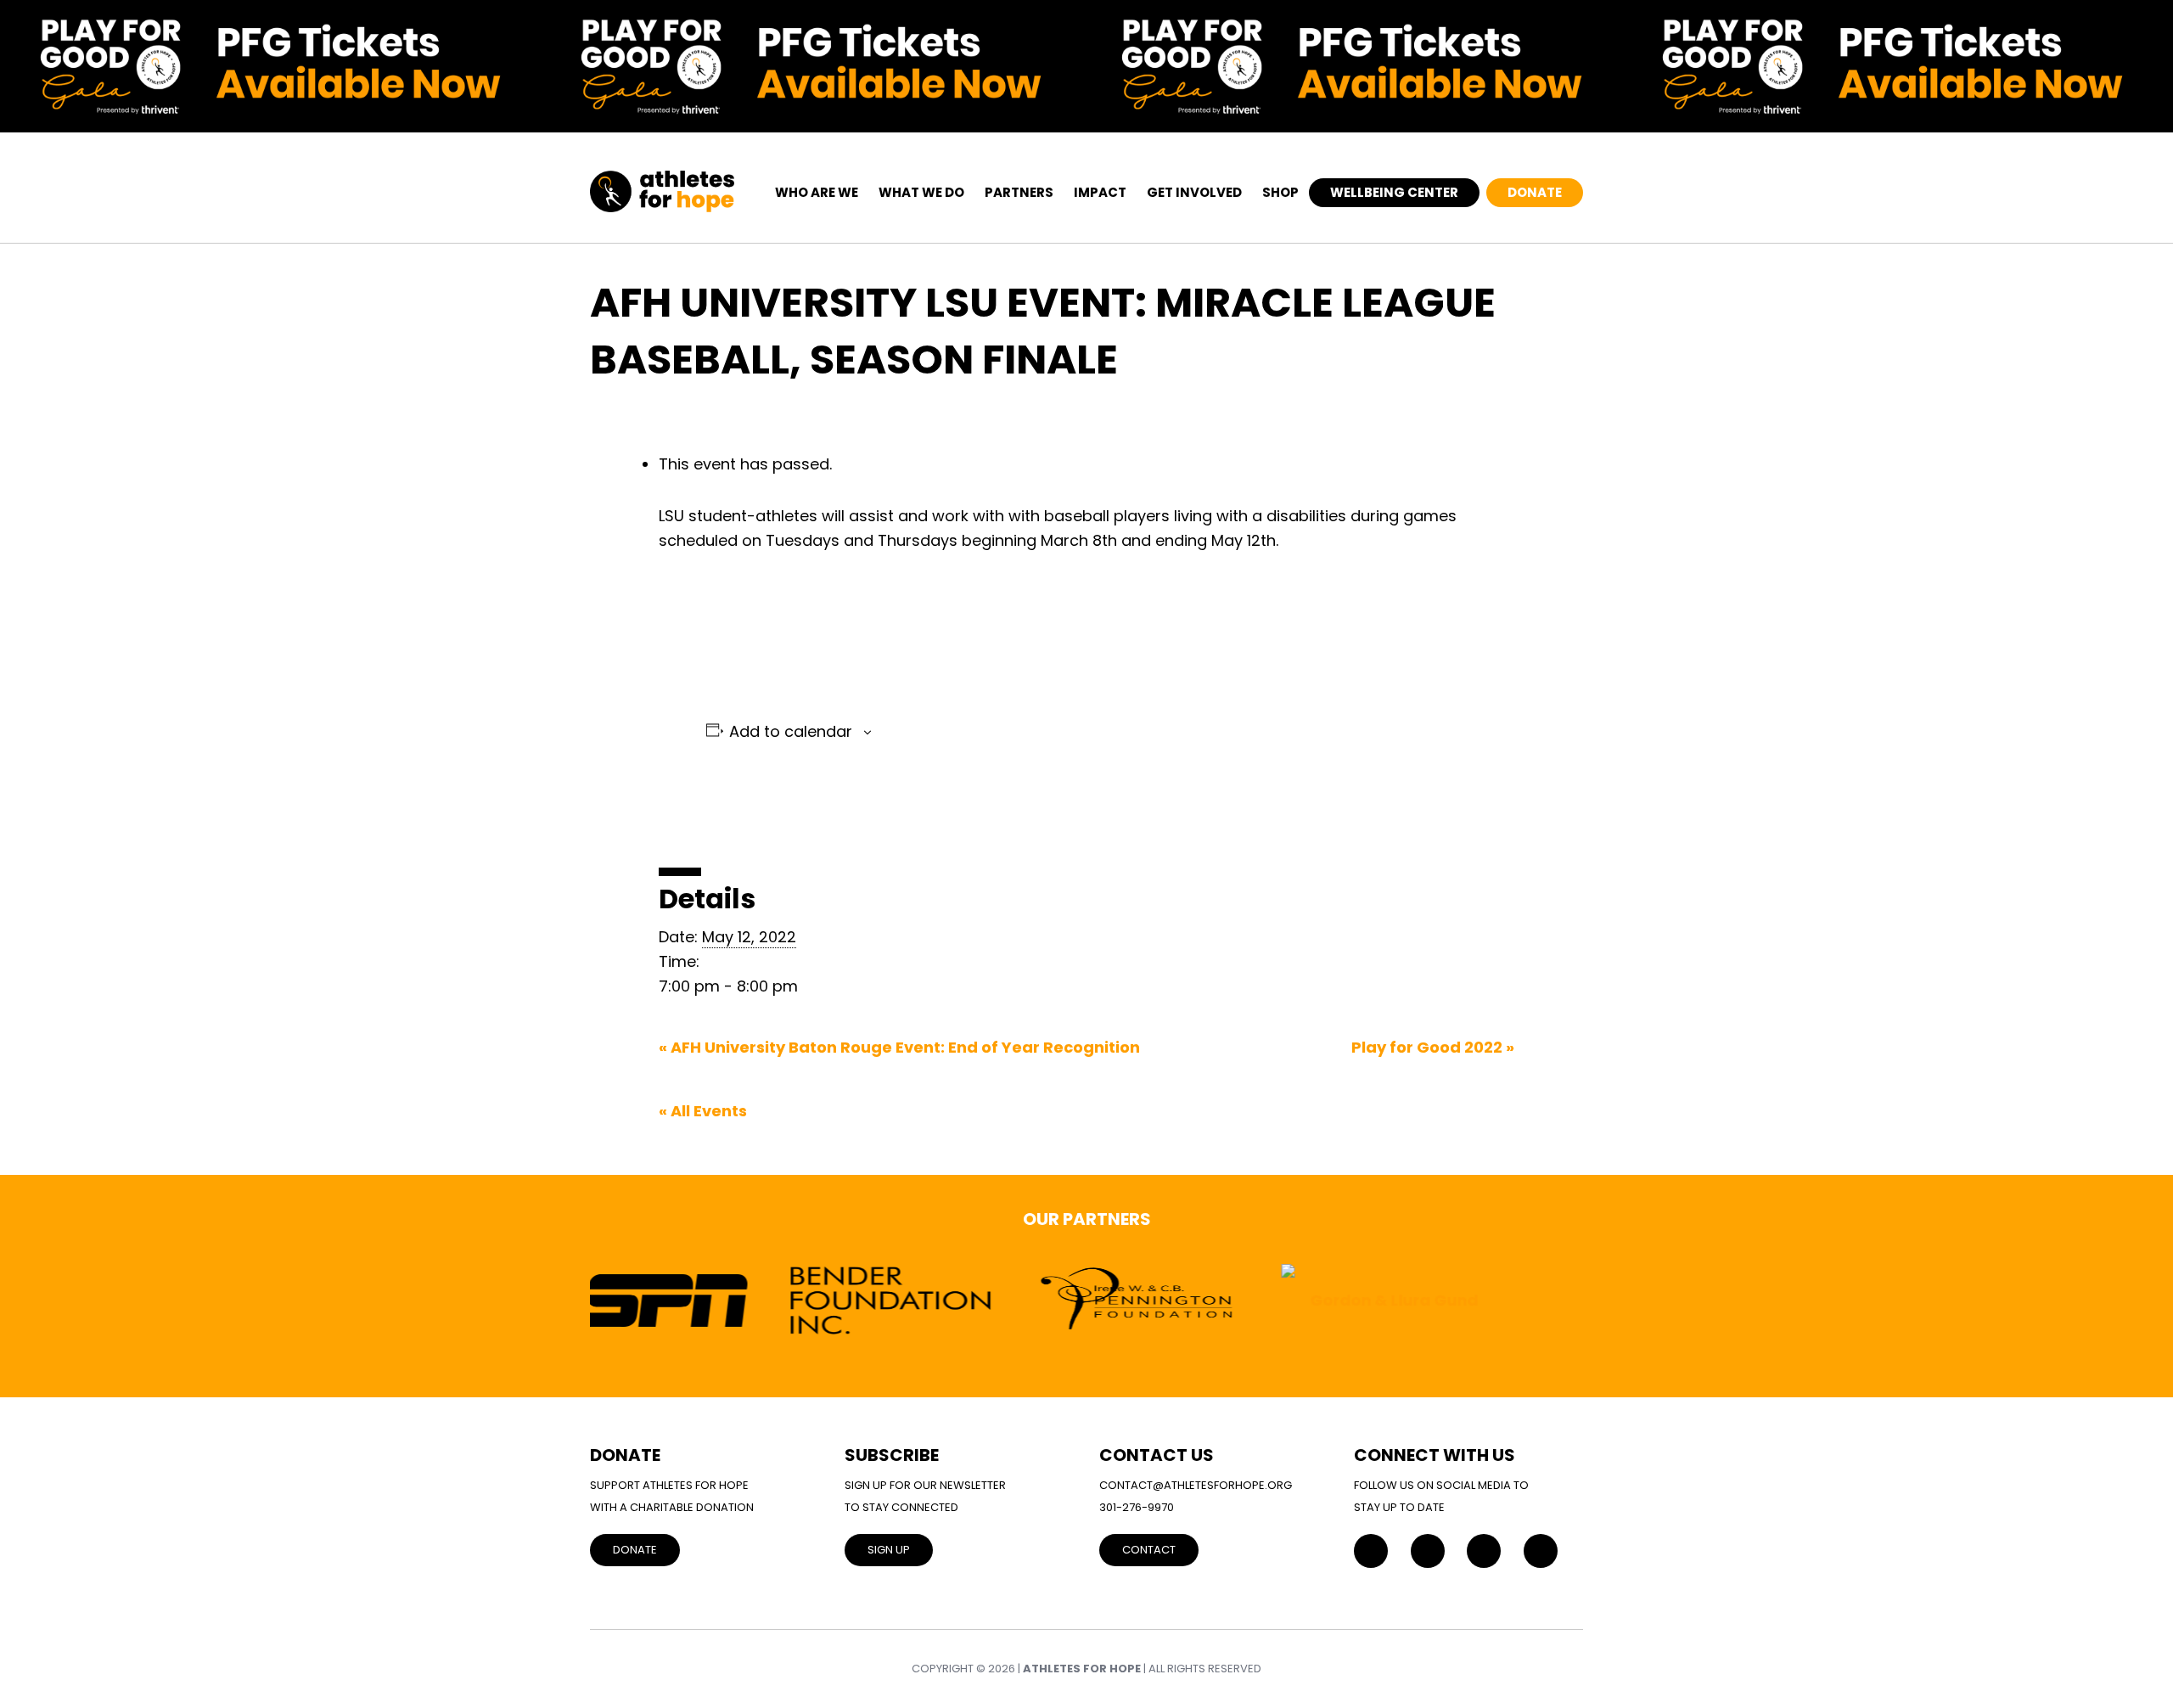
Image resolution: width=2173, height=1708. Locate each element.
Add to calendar (791, 732)
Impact (1100, 192)
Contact (1149, 1550)
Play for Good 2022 (1433, 1047)
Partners (1019, 192)
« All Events (703, 1111)
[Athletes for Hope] (662, 182)
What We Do (921, 192)
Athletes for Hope (1082, 1669)
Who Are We (817, 192)
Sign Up (889, 1550)
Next (1623, 1300)
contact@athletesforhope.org (1196, 1485)
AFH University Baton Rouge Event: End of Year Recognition (899, 1047)
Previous (550, 1300)
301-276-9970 (1137, 1507)
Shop (1280, 192)
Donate (1535, 192)
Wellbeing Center (1394, 192)
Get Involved (1194, 192)
